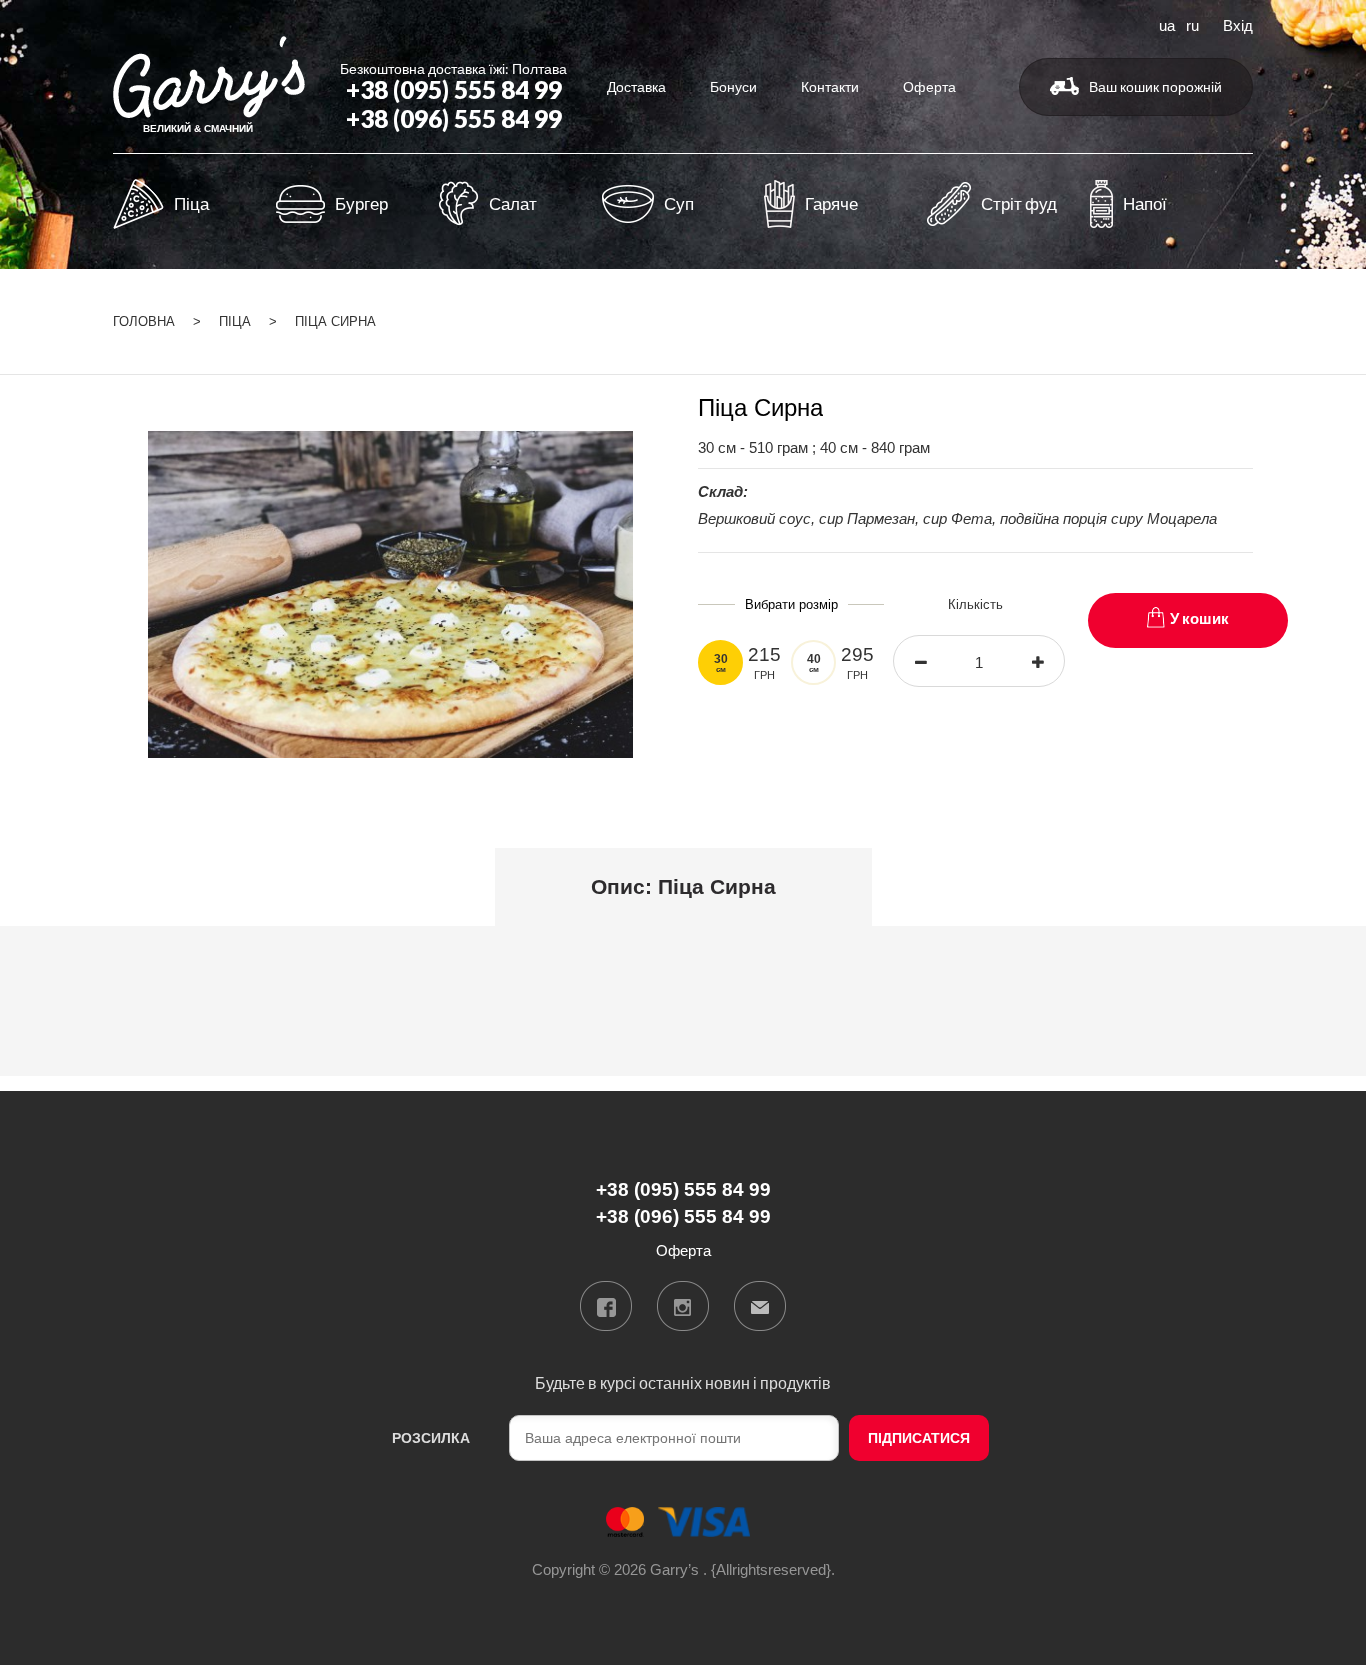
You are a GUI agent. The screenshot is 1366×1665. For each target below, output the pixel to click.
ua (1167, 24)
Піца (235, 321)
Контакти (830, 86)
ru (1192, 24)
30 (721, 663)
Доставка (636, 86)
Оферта (929, 86)
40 (814, 663)
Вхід (1238, 24)
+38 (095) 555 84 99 (454, 89)
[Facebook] (606, 1306)
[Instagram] (683, 1306)
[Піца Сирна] (390, 592)
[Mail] (760, 1306)
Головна (144, 321)
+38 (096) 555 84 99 (454, 118)
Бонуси (733, 86)
